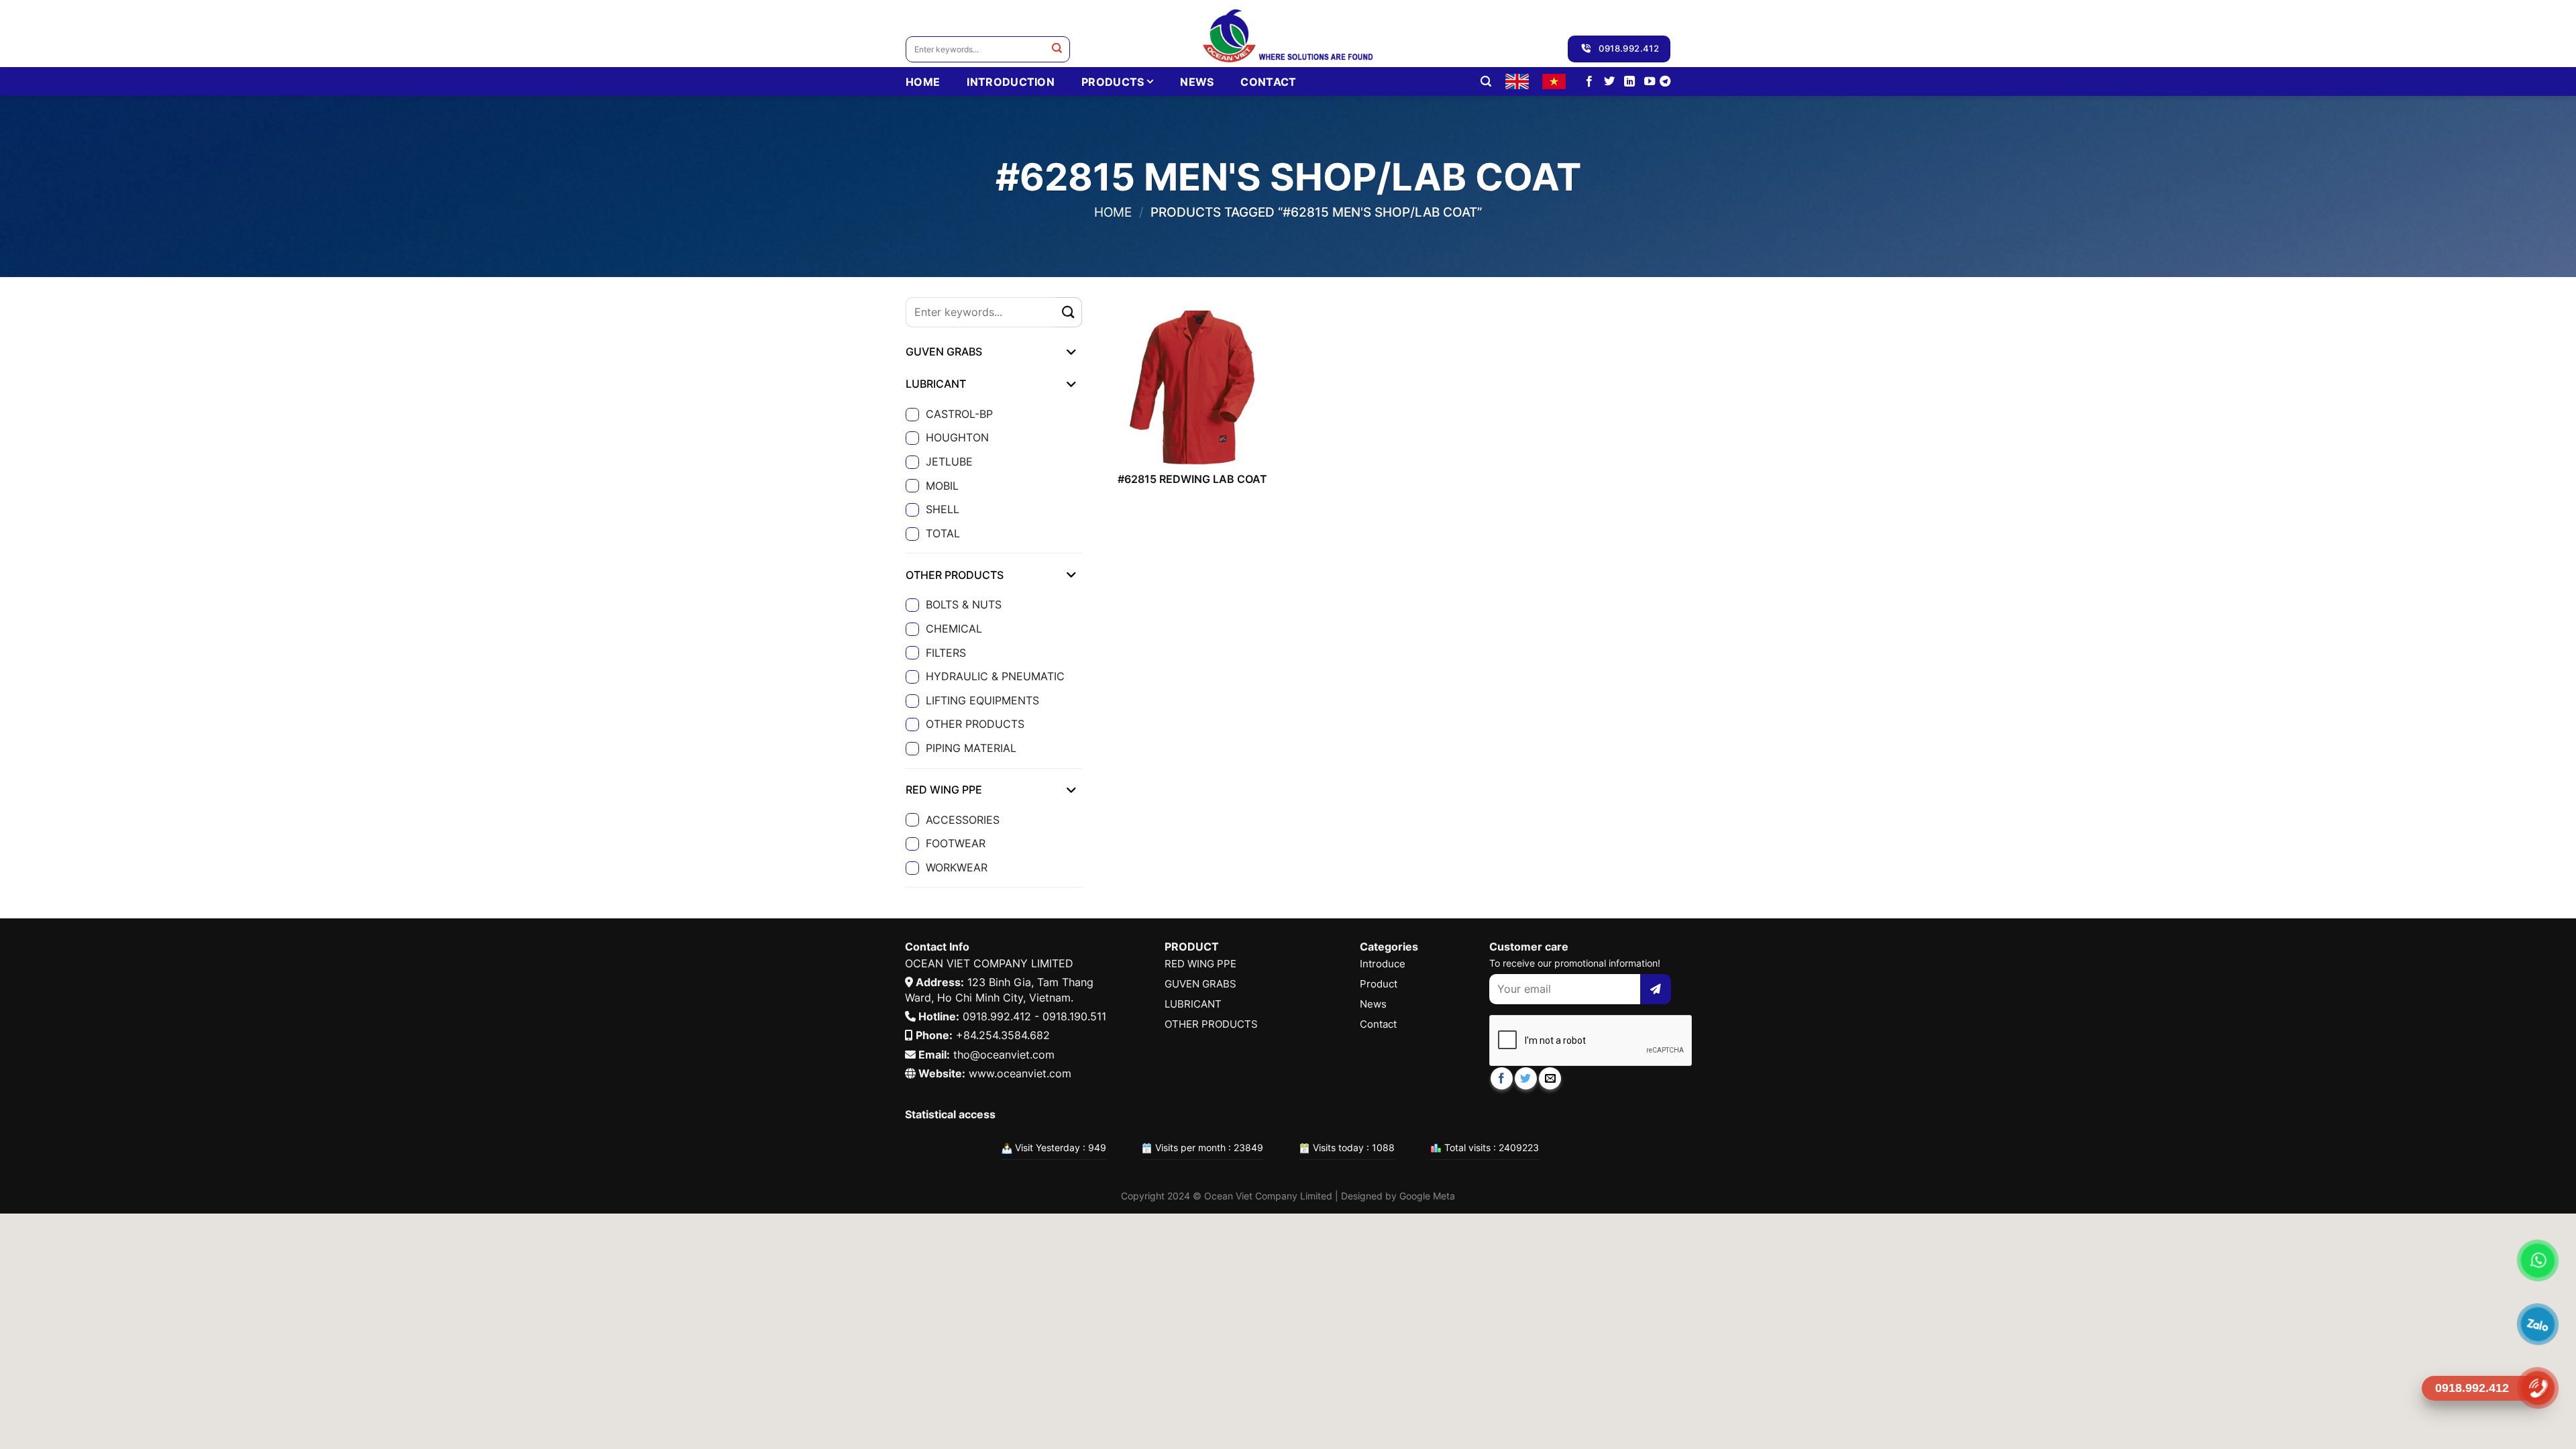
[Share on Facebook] (1502, 1078)
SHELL (943, 509)
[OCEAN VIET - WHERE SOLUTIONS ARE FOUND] (1288, 34)
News (1197, 82)
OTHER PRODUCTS (975, 724)
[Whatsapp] (2538, 1261)
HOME (923, 82)
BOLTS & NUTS (964, 604)
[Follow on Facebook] (1589, 82)
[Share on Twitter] (1526, 1078)
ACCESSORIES (963, 820)
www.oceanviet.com (1020, 1073)
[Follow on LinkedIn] (1629, 82)
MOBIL (942, 486)
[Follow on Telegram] (1665, 82)
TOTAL (943, 533)
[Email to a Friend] (1550, 1078)
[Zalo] (2538, 1325)
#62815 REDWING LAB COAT (1192, 479)
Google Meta (1427, 1196)
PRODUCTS (1113, 82)
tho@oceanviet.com (1004, 1055)
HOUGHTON (957, 437)
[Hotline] (2538, 1388)
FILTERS (946, 653)
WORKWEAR (957, 867)
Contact (1268, 82)
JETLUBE (949, 462)
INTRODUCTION (1011, 82)
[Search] (1486, 82)
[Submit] (1057, 49)
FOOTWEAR (956, 843)
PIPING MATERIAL (971, 748)
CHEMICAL (954, 629)
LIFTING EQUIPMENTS (982, 700)
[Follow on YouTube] (1650, 82)
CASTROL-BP (959, 414)
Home (1113, 212)
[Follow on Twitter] (1609, 82)
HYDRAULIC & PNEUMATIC (995, 676)
